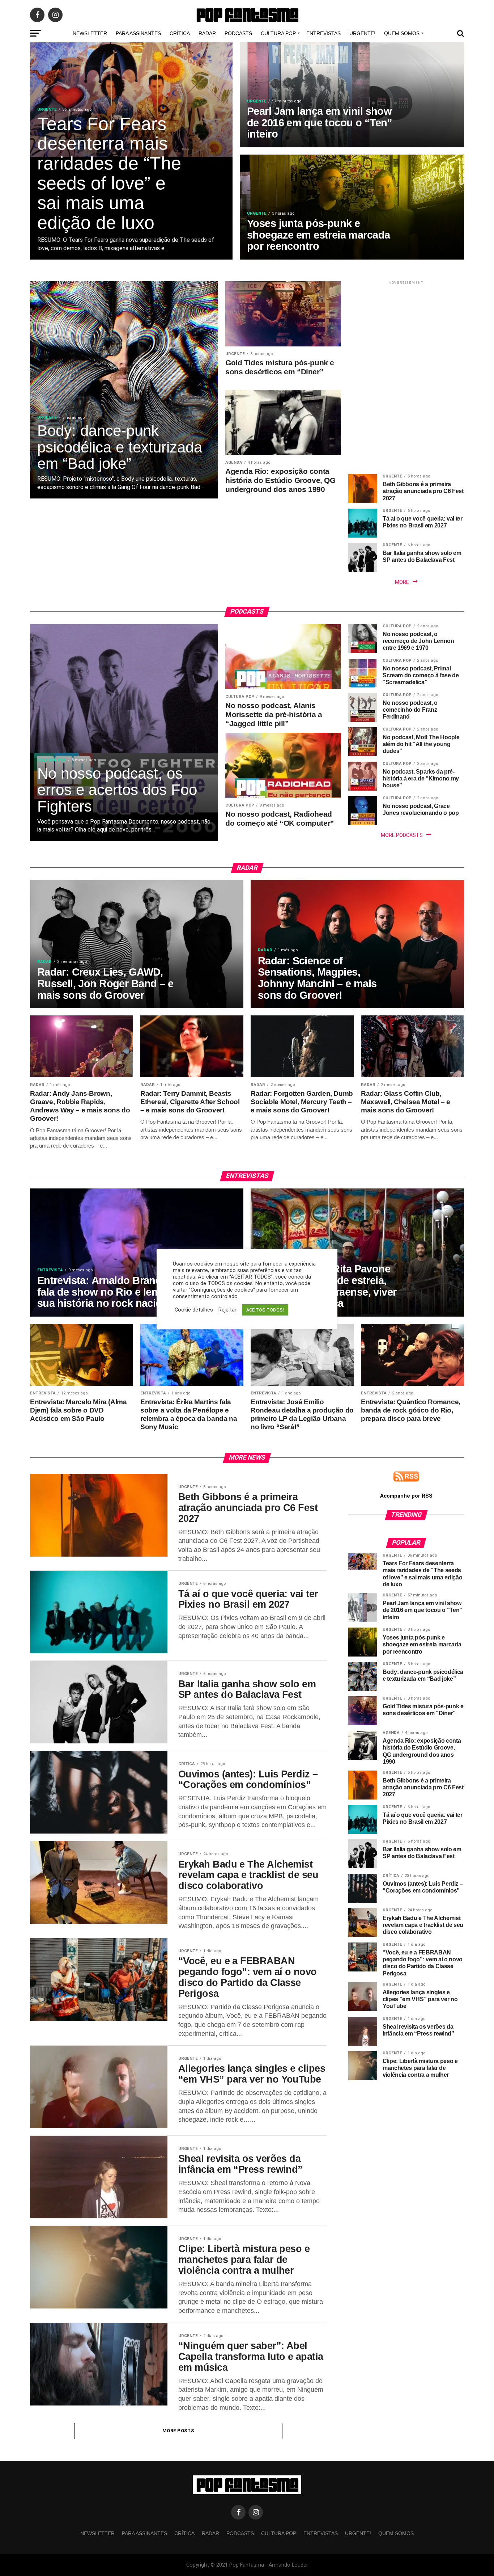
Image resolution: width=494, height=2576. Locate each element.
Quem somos (402, 33)
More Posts (178, 2431)
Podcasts (238, 33)
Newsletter (90, 33)
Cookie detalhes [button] (194, 1310)
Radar (207, 33)
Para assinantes (138, 33)
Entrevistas (323, 33)
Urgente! (362, 33)
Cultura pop (278, 33)
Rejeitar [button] (227, 1310)
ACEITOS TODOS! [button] (265, 1310)
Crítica (180, 33)
